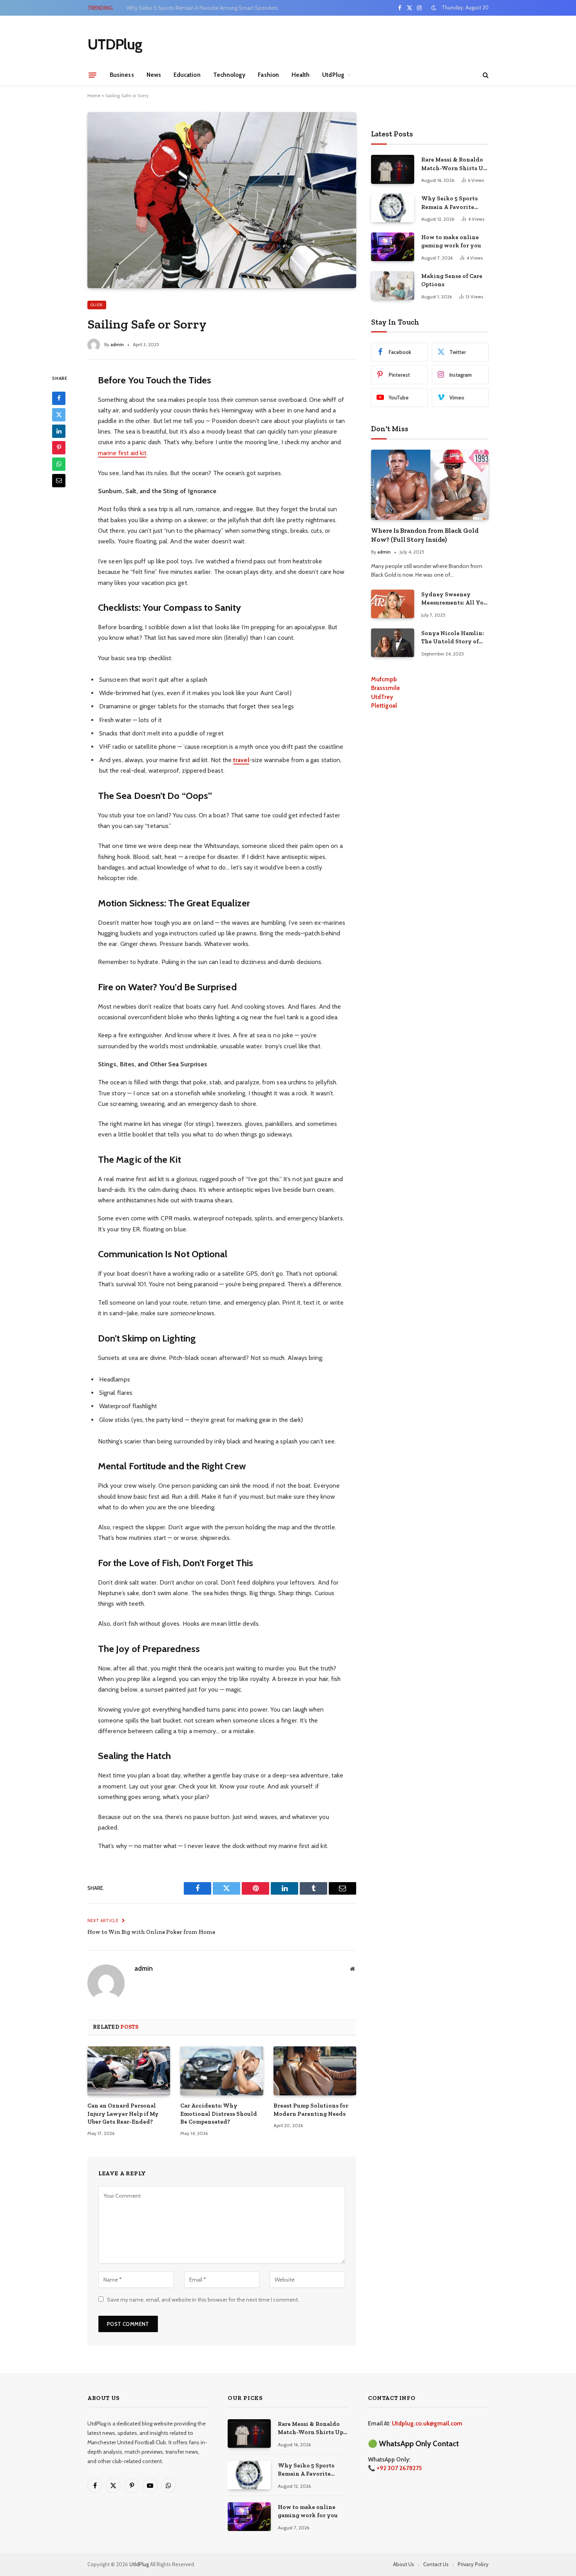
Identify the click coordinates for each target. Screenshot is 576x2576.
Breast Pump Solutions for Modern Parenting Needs (311, 2109)
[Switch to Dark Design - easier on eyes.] (434, 8)
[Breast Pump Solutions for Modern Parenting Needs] (315, 2071)
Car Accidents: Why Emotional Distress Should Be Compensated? (219, 2114)
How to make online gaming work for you (451, 241)
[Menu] (92, 75)
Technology (229, 75)
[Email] (59, 480)
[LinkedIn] (59, 431)
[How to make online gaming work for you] (393, 247)
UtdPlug (333, 75)
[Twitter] (59, 414)
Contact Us (436, 2564)
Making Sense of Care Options (452, 280)
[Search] (485, 75)
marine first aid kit (122, 453)
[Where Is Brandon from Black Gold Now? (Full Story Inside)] (430, 485)
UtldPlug (139, 2564)
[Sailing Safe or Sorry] (222, 200)
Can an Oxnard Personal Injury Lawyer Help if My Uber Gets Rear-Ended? (123, 2114)
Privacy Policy (473, 2564)
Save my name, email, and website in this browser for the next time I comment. (203, 2300)
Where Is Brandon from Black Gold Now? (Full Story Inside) (425, 535)
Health (301, 75)
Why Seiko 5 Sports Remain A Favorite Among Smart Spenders (202, 8)
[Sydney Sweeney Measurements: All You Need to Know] (393, 604)
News (154, 75)
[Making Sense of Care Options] (393, 286)
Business (122, 75)
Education (187, 75)
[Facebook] (59, 398)
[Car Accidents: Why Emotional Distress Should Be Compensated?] (222, 2071)
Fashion (268, 75)
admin (117, 344)
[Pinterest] (59, 447)
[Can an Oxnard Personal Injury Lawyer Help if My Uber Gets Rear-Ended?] (129, 2071)
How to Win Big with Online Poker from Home (151, 1932)
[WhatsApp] (59, 464)
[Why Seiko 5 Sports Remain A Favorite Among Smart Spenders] (393, 208)
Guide (97, 305)
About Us (404, 2564)
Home (94, 95)
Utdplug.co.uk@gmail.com (427, 2424)
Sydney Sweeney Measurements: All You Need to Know (454, 599)
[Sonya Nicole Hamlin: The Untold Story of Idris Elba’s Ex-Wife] (393, 643)
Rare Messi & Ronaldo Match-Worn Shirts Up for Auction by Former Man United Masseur (454, 164)
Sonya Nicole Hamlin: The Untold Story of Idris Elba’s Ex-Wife (453, 638)
